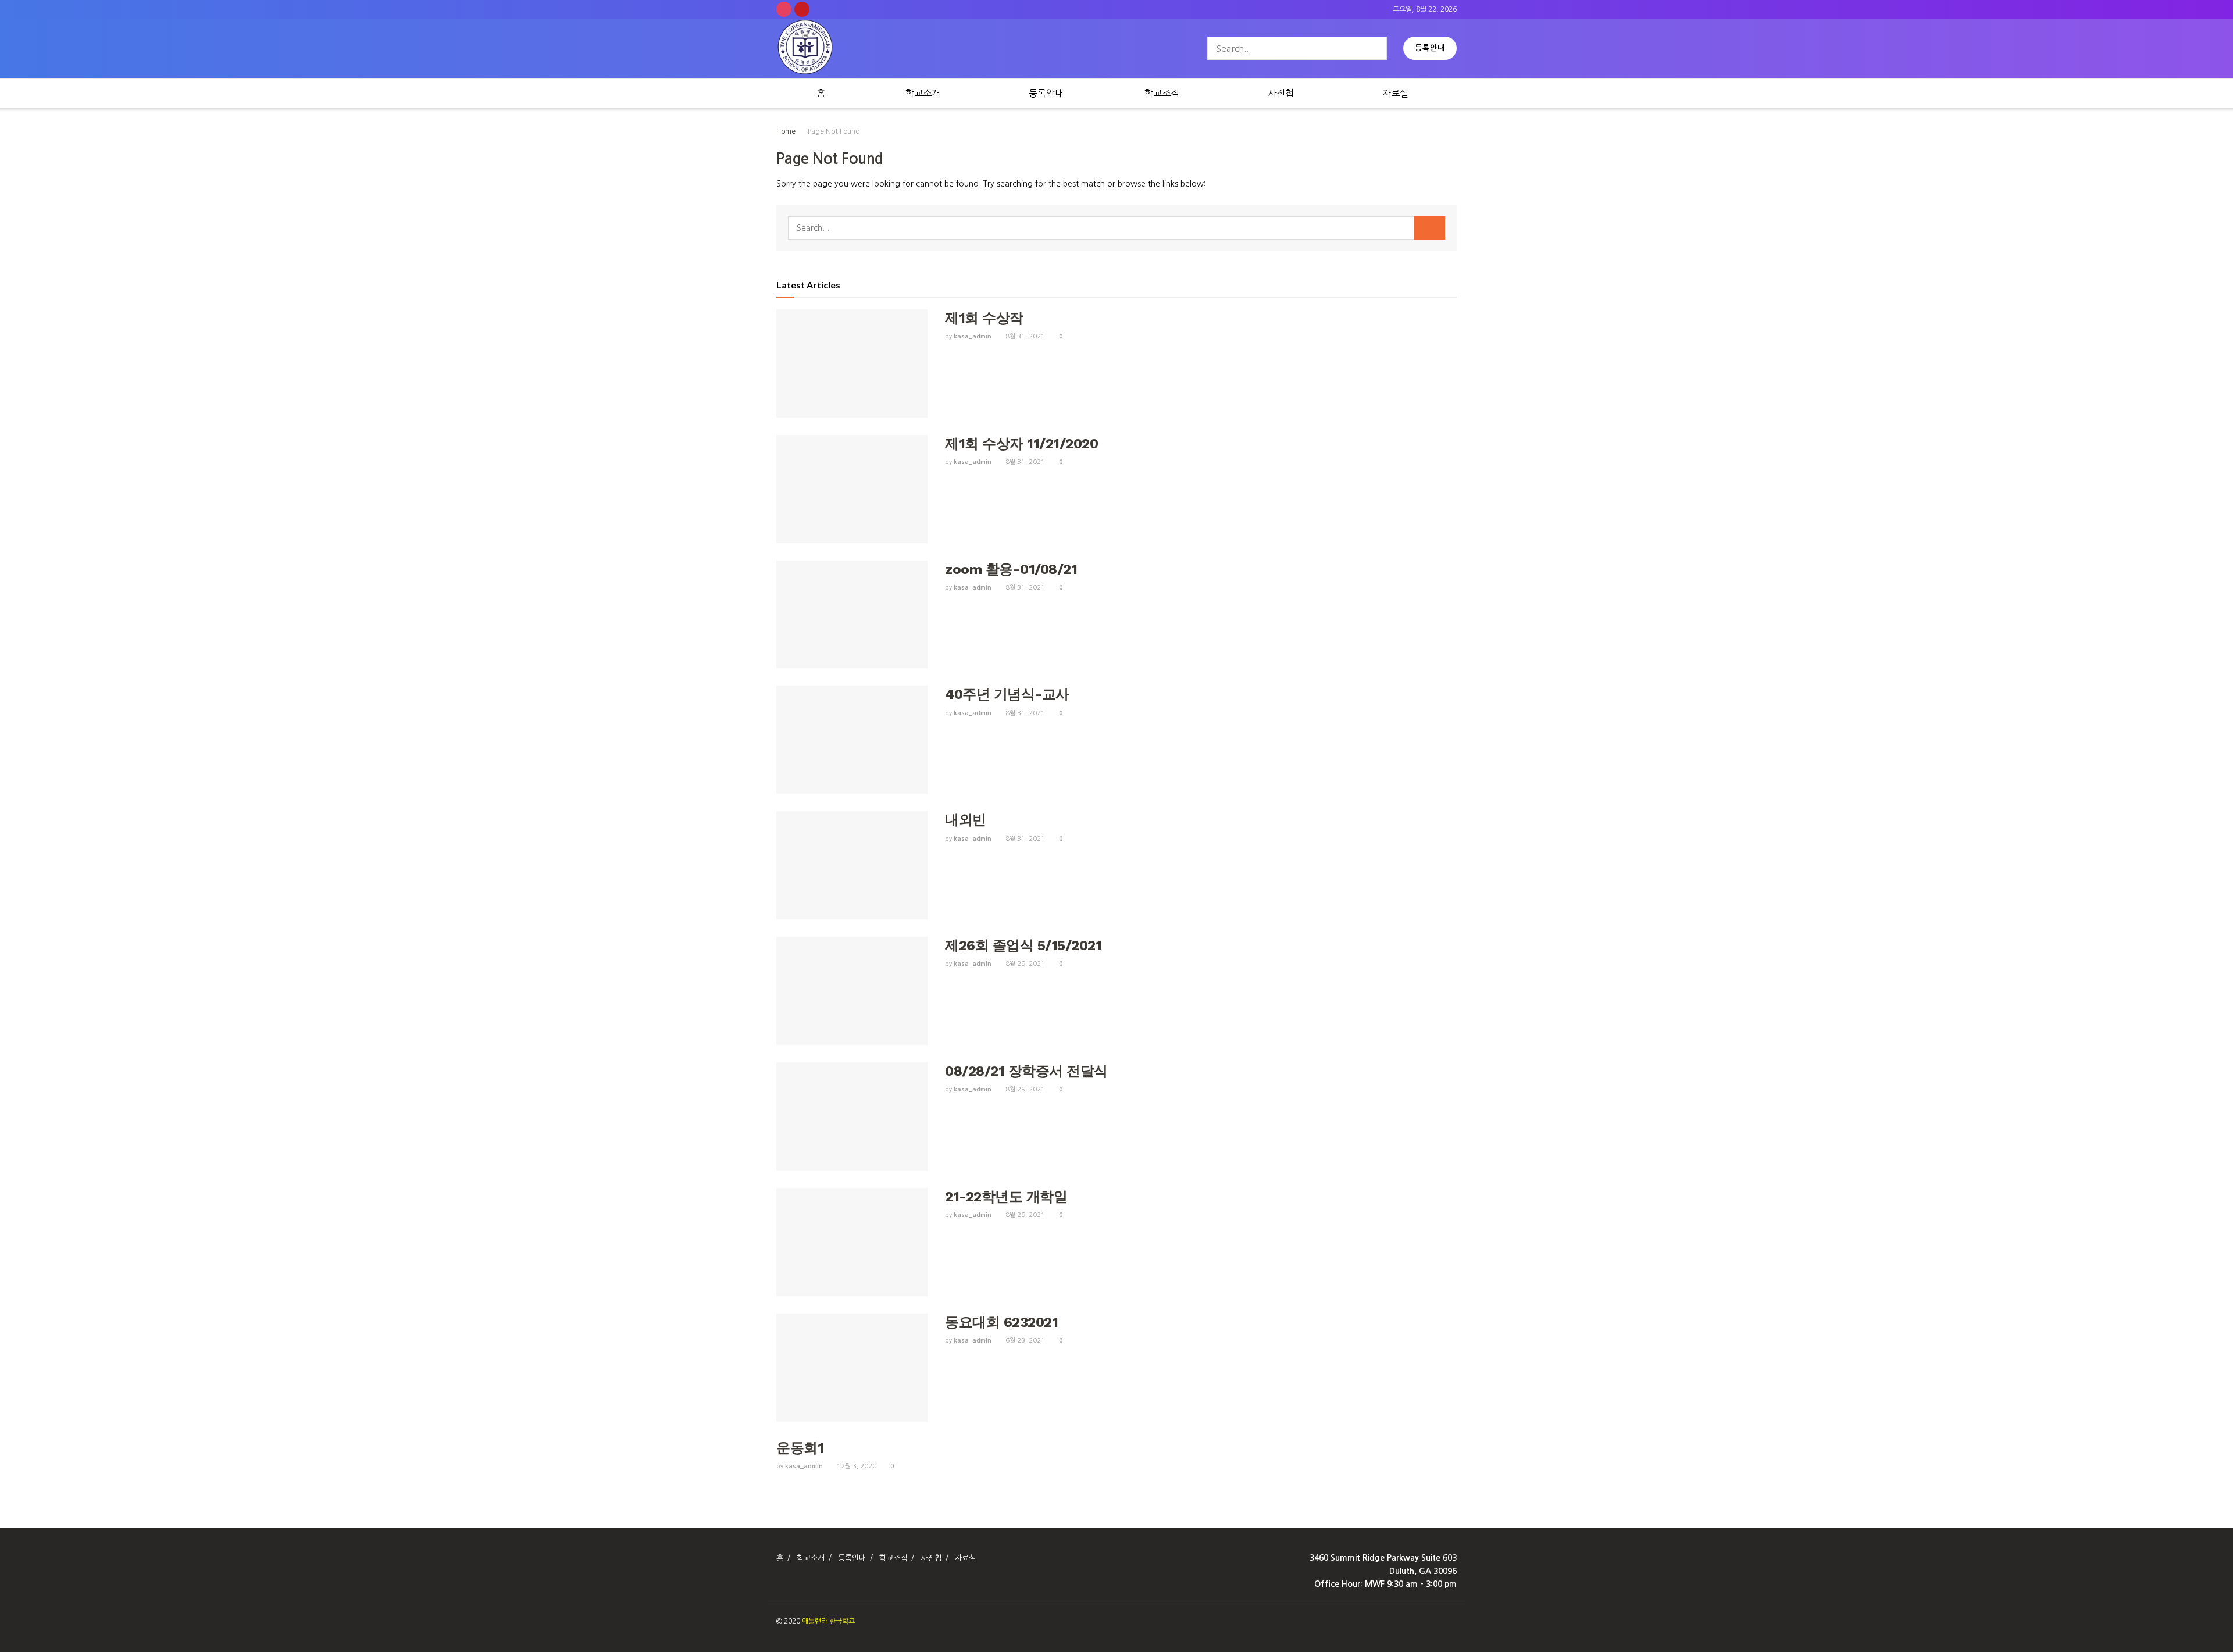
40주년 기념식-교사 (1007, 694)
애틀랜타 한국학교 (828, 1621)
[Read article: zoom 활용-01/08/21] (852, 615)
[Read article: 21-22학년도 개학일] (852, 1242)
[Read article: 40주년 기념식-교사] (852, 740)
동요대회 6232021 (1001, 1322)
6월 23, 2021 (1024, 1341)
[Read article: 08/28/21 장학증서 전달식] (852, 1116)
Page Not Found (834, 131)
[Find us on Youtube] (802, 9)
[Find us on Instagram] (784, 9)
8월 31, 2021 (1024, 336)
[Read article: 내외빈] (852, 865)
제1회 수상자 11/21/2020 (1021, 444)
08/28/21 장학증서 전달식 (1026, 1071)
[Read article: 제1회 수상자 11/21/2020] (852, 489)
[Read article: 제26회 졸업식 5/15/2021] (852, 991)
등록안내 (1430, 48)
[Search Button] (1376, 48)
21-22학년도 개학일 (1006, 1197)
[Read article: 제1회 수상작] (852, 363)
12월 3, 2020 (856, 1466)
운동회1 (800, 1448)
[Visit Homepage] (805, 49)
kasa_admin (973, 336)
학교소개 (923, 93)
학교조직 (1162, 93)
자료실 (1395, 93)
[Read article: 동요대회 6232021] (852, 1368)
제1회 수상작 (984, 318)
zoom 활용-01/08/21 (1011, 569)
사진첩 (1281, 93)
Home (786, 131)
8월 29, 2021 (1024, 964)
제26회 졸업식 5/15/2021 (1023, 945)
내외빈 (966, 820)
